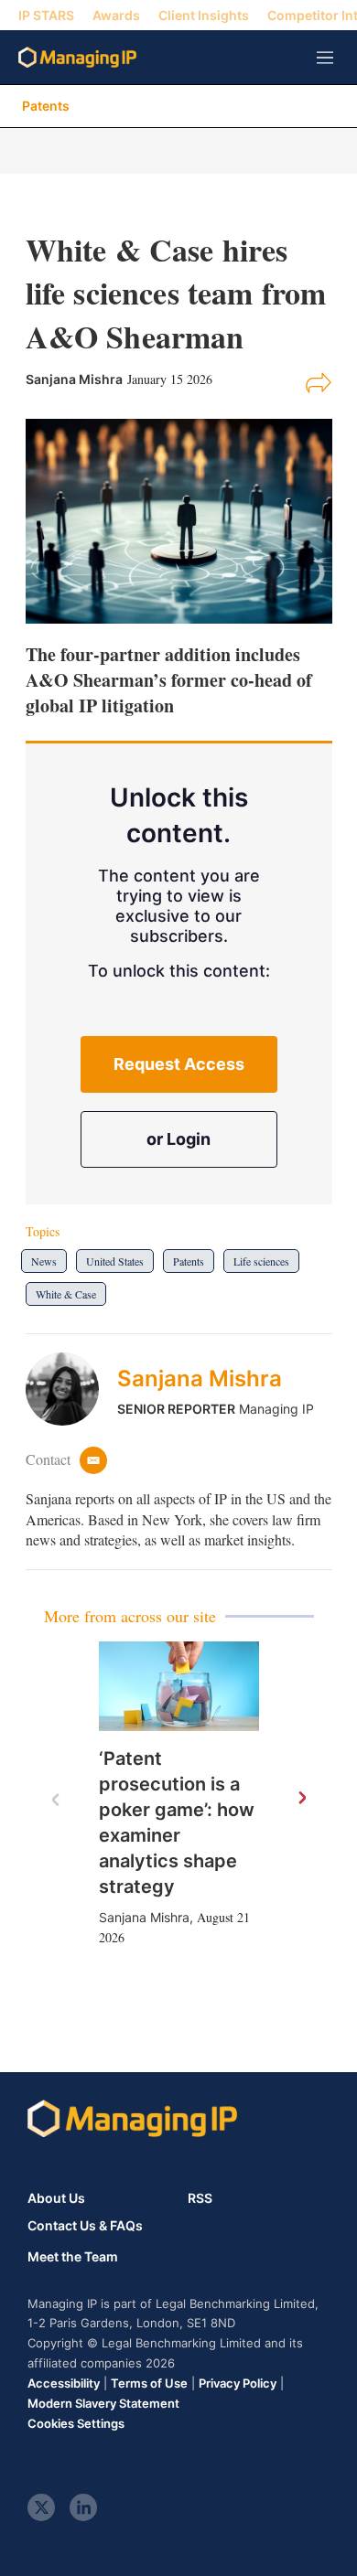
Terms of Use (149, 2383)
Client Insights (204, 15)
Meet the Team (73, 2257)
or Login (178, 1139)
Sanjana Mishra (200, 1379)
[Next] (301, 1799)
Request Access (179, 1064)
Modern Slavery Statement (103, 2403)
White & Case (66, 1294)
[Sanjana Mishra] (71, 1389)
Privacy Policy (238, 2383)
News (44, 1261)
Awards (116, 15)
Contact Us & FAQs (85, 2226)
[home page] (77, 57)
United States (115, 1261)
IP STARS (46, 15)
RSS (200, 2198)
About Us (56, 2198)
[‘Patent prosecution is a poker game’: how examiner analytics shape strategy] (179, 1687)
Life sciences (261, 1261)
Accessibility (64, 2383)
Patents (46, 106)
